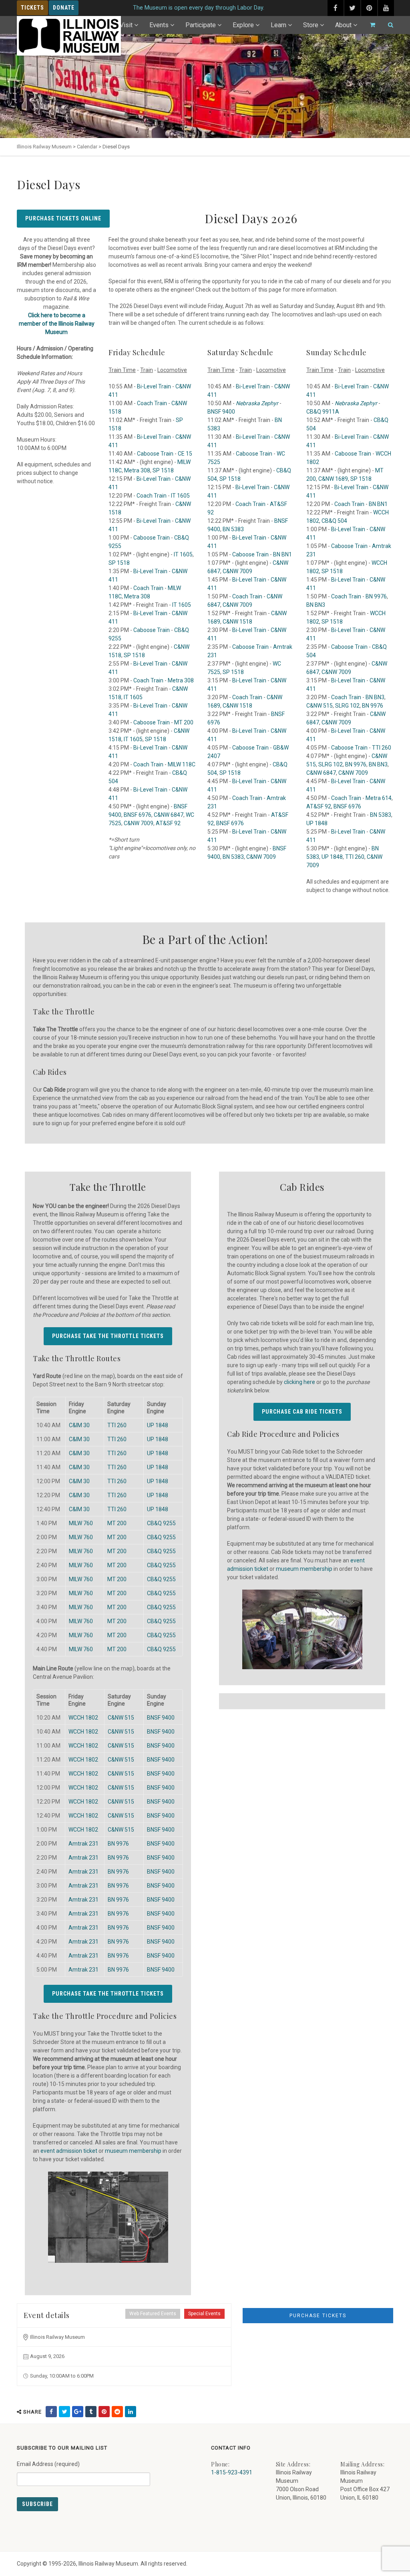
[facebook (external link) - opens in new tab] (336, 8)
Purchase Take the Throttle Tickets (108, 1336)
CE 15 (185, 454)
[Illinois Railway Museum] (69, 36)
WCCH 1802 (83, 1718)
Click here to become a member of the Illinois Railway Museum (57, 324)
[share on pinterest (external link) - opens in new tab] (104, 2412)
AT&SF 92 (168, 823)
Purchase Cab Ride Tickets (302, 1412)
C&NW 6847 (169, 815)
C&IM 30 (79, 1425)
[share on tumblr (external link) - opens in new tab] (91, 2412)
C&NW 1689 (333, 479)
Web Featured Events (153, 2314)
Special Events (204, 2314)
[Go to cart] (369, 25)
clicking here (299, 1382)
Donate (64, 8)
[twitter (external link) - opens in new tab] (352, 8)
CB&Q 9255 (161, 1523)
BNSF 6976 (138, 815)
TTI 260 (382, 748)
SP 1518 (163, 470)
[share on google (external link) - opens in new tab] (78, 2412)
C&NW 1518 (237, 622)
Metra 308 (137, 470)
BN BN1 (282, 554)
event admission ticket (69, 2151)
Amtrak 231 (83, 1844)
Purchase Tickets (318, 2316)
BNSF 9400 (221, 412)
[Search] (387, 25)
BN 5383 (233, 529)
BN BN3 (316, 605)
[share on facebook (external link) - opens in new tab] (51, 2412)
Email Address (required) (48, 2464)
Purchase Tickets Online (63, 218)
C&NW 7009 (139, 823)
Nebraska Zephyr (356, 403)
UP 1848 (317, 823)
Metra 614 (379, 798)
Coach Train (152, 403)
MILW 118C (182, 764)
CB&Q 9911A (323, 412)
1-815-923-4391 (232, 2472)
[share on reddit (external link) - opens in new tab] (117, 2412)
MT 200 (184, 722)
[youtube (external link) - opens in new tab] (386, 8)
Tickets (32, 8)
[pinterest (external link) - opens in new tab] (369, 8)
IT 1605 (180, 496)
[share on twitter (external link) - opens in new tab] (64, 2412)
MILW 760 (81, 1523)
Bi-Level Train (154, 386)
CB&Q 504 (334, 521)
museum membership (133, 2151)
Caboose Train (155, 454)
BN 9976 (376, 596)
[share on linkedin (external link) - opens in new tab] (131, 2412)
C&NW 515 (320, 706)
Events (159, 25)
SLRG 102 (347, 706)
